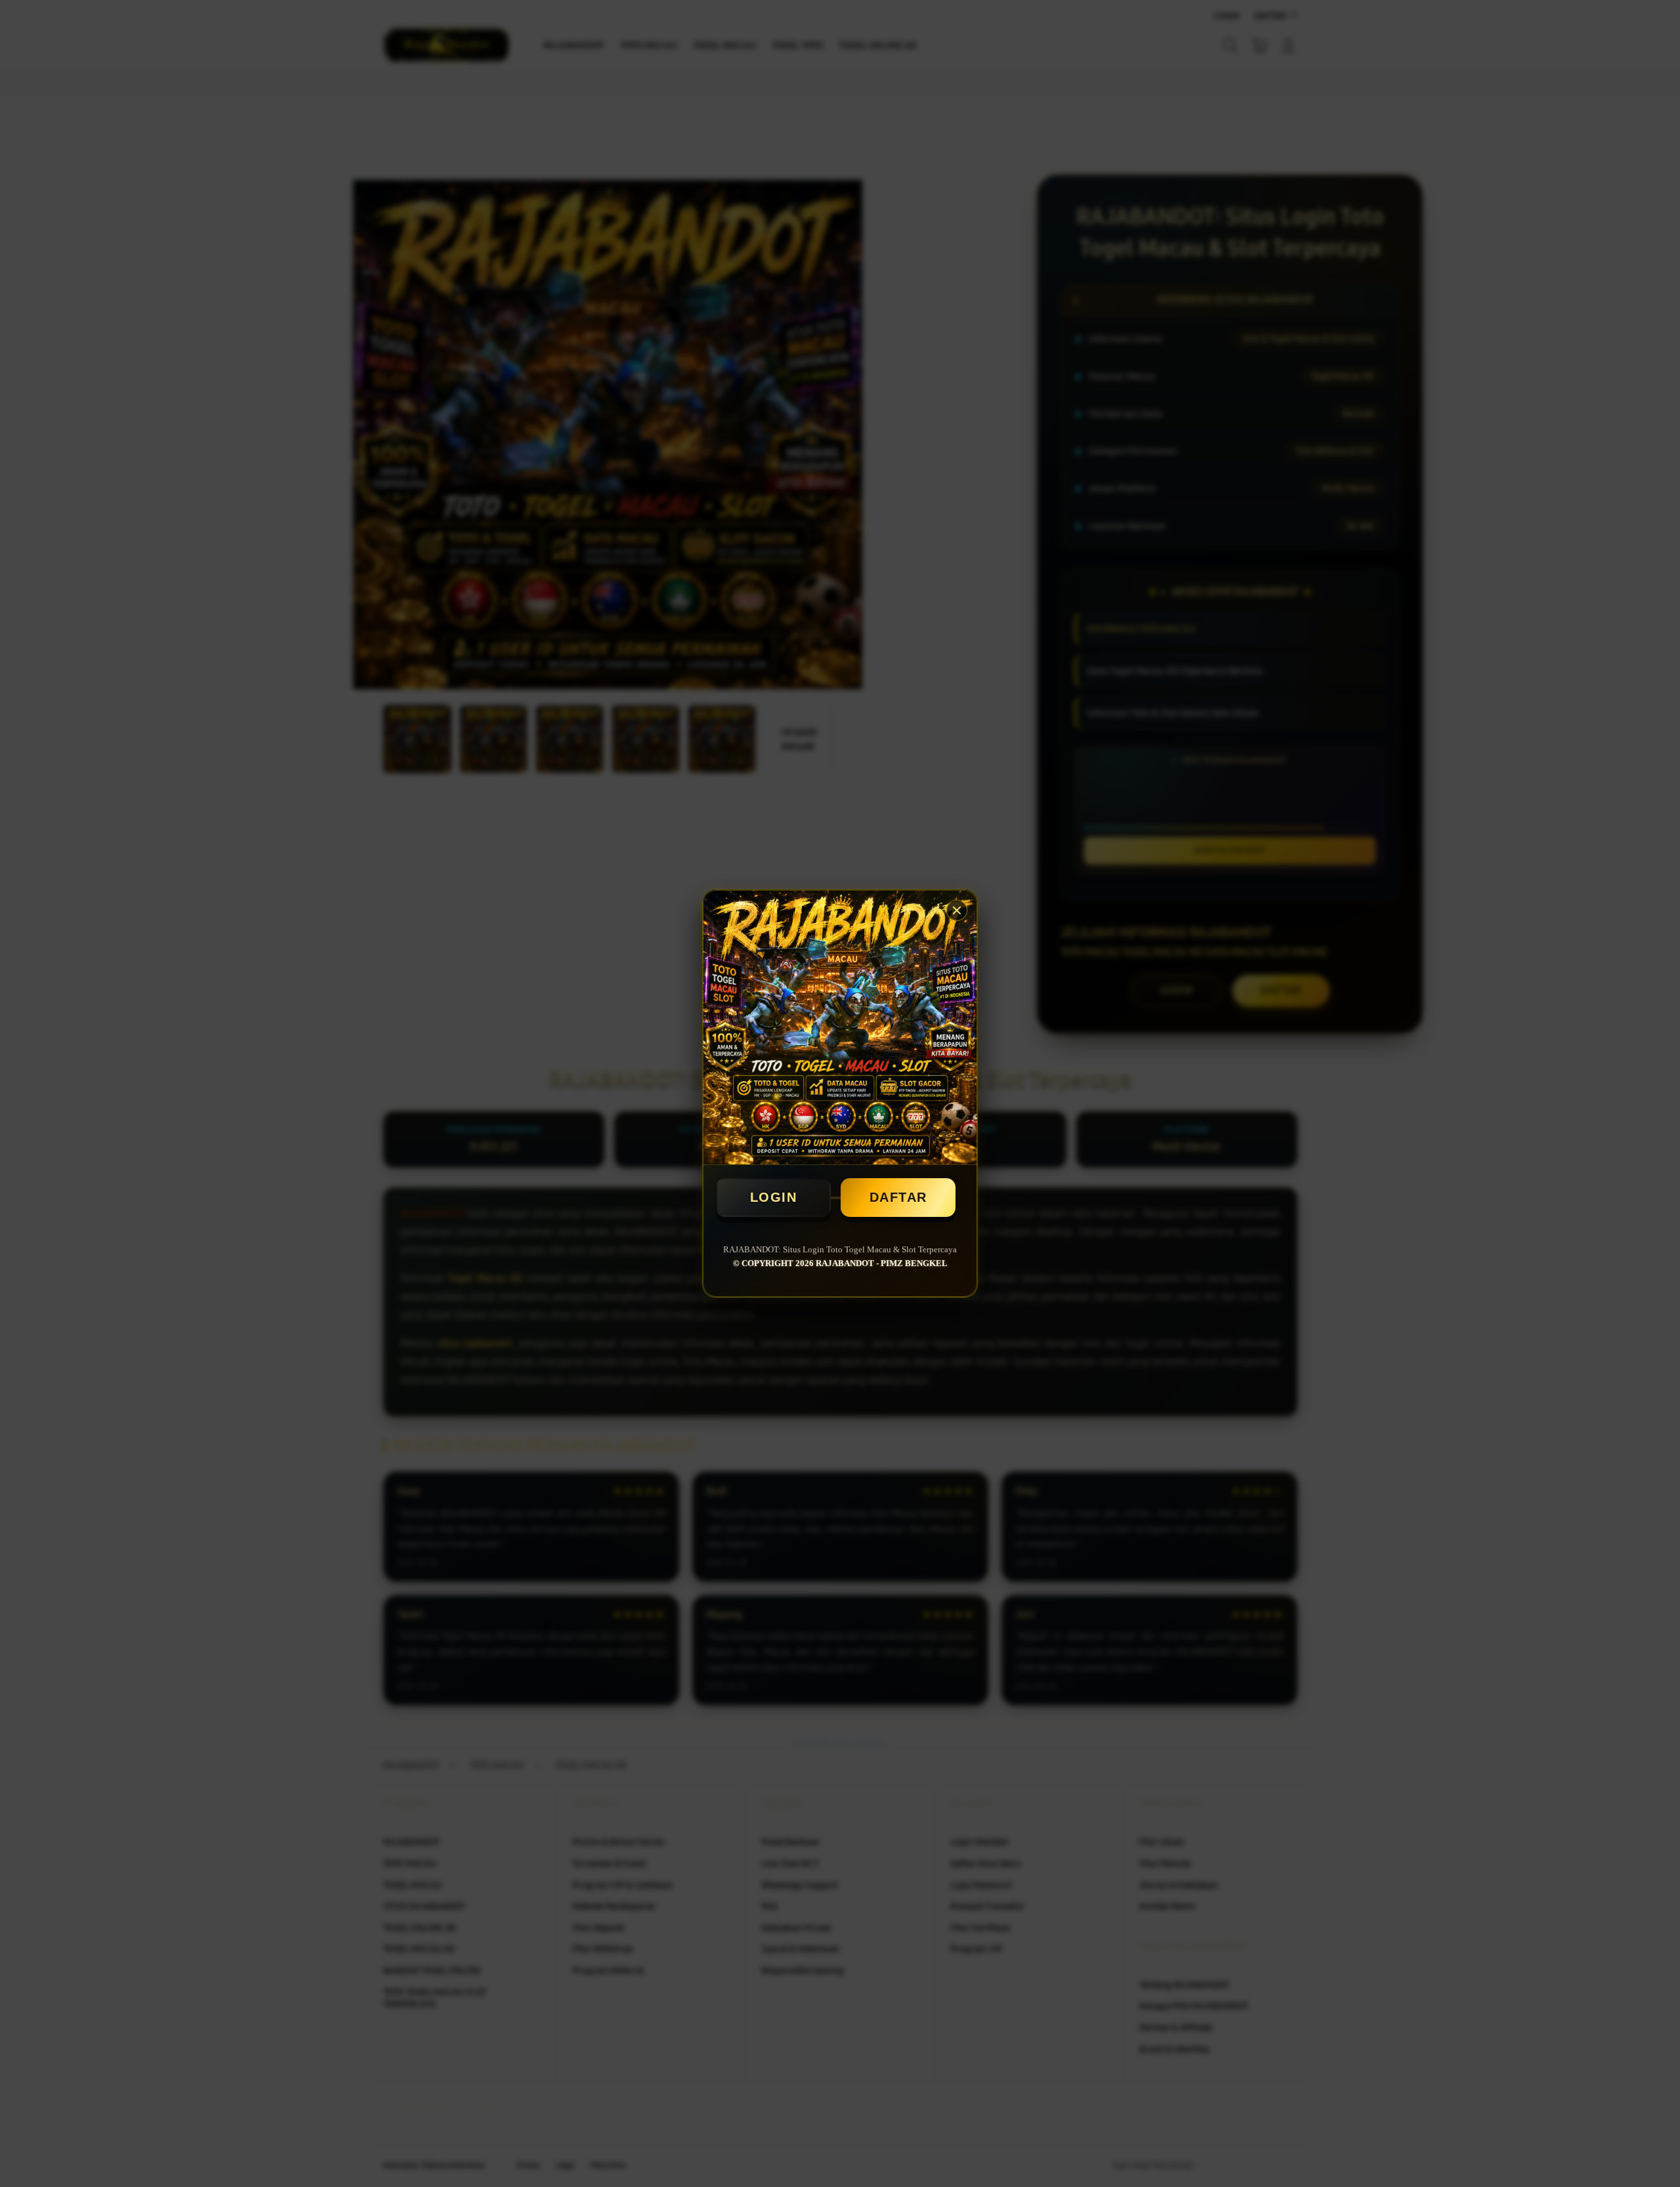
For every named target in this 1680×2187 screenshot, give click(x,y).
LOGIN (774, 1197)
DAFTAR (898, 1197)
